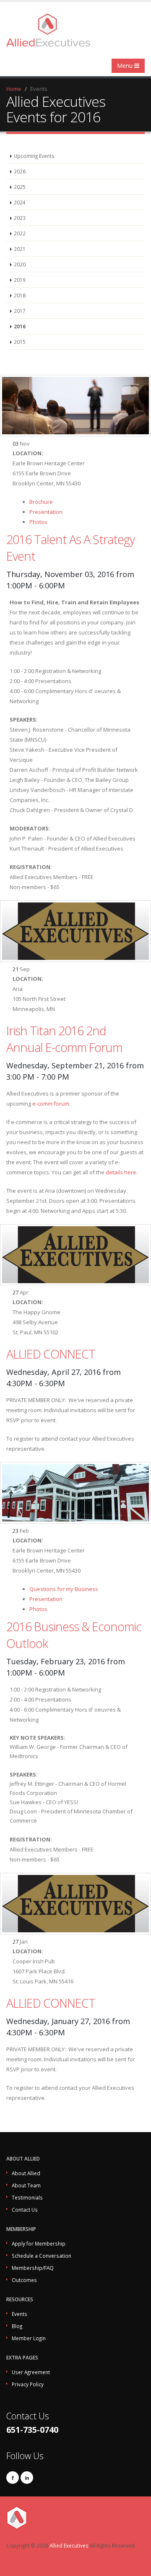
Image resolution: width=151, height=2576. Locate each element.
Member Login (29, 2338)
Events (20, 2314)
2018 (20, 295)
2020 (20, 264)
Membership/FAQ (33, 2268)
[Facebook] (13, 2478)
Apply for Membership (39, 2243)
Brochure (41, 502)
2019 (20, 280)
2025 (20, 187)
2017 (20, 311)
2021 (20, 249)
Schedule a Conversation (42, 2256)
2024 (20, 202)
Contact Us (25, 2210)
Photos (38, 522)
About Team (26, 2185)
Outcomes (24, 2280)
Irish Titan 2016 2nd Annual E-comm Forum (64, 1039)
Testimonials (27, 2197)
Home (14, 89)
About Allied (26, 2173)
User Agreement (31, 2372)
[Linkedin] (27, 2478)
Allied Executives (69, 2545)
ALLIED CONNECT (51, 1354)
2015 (20, 342)
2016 (20, 326)
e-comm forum (51, 1104)
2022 (20, 233)
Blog (17, 2326)
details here (121, 1172)
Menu (126, 66)
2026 (20, 171)
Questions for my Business (64, 1589)
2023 (20, 218)
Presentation (46, 512)
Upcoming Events (34, 156)
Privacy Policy (28, 2384)
